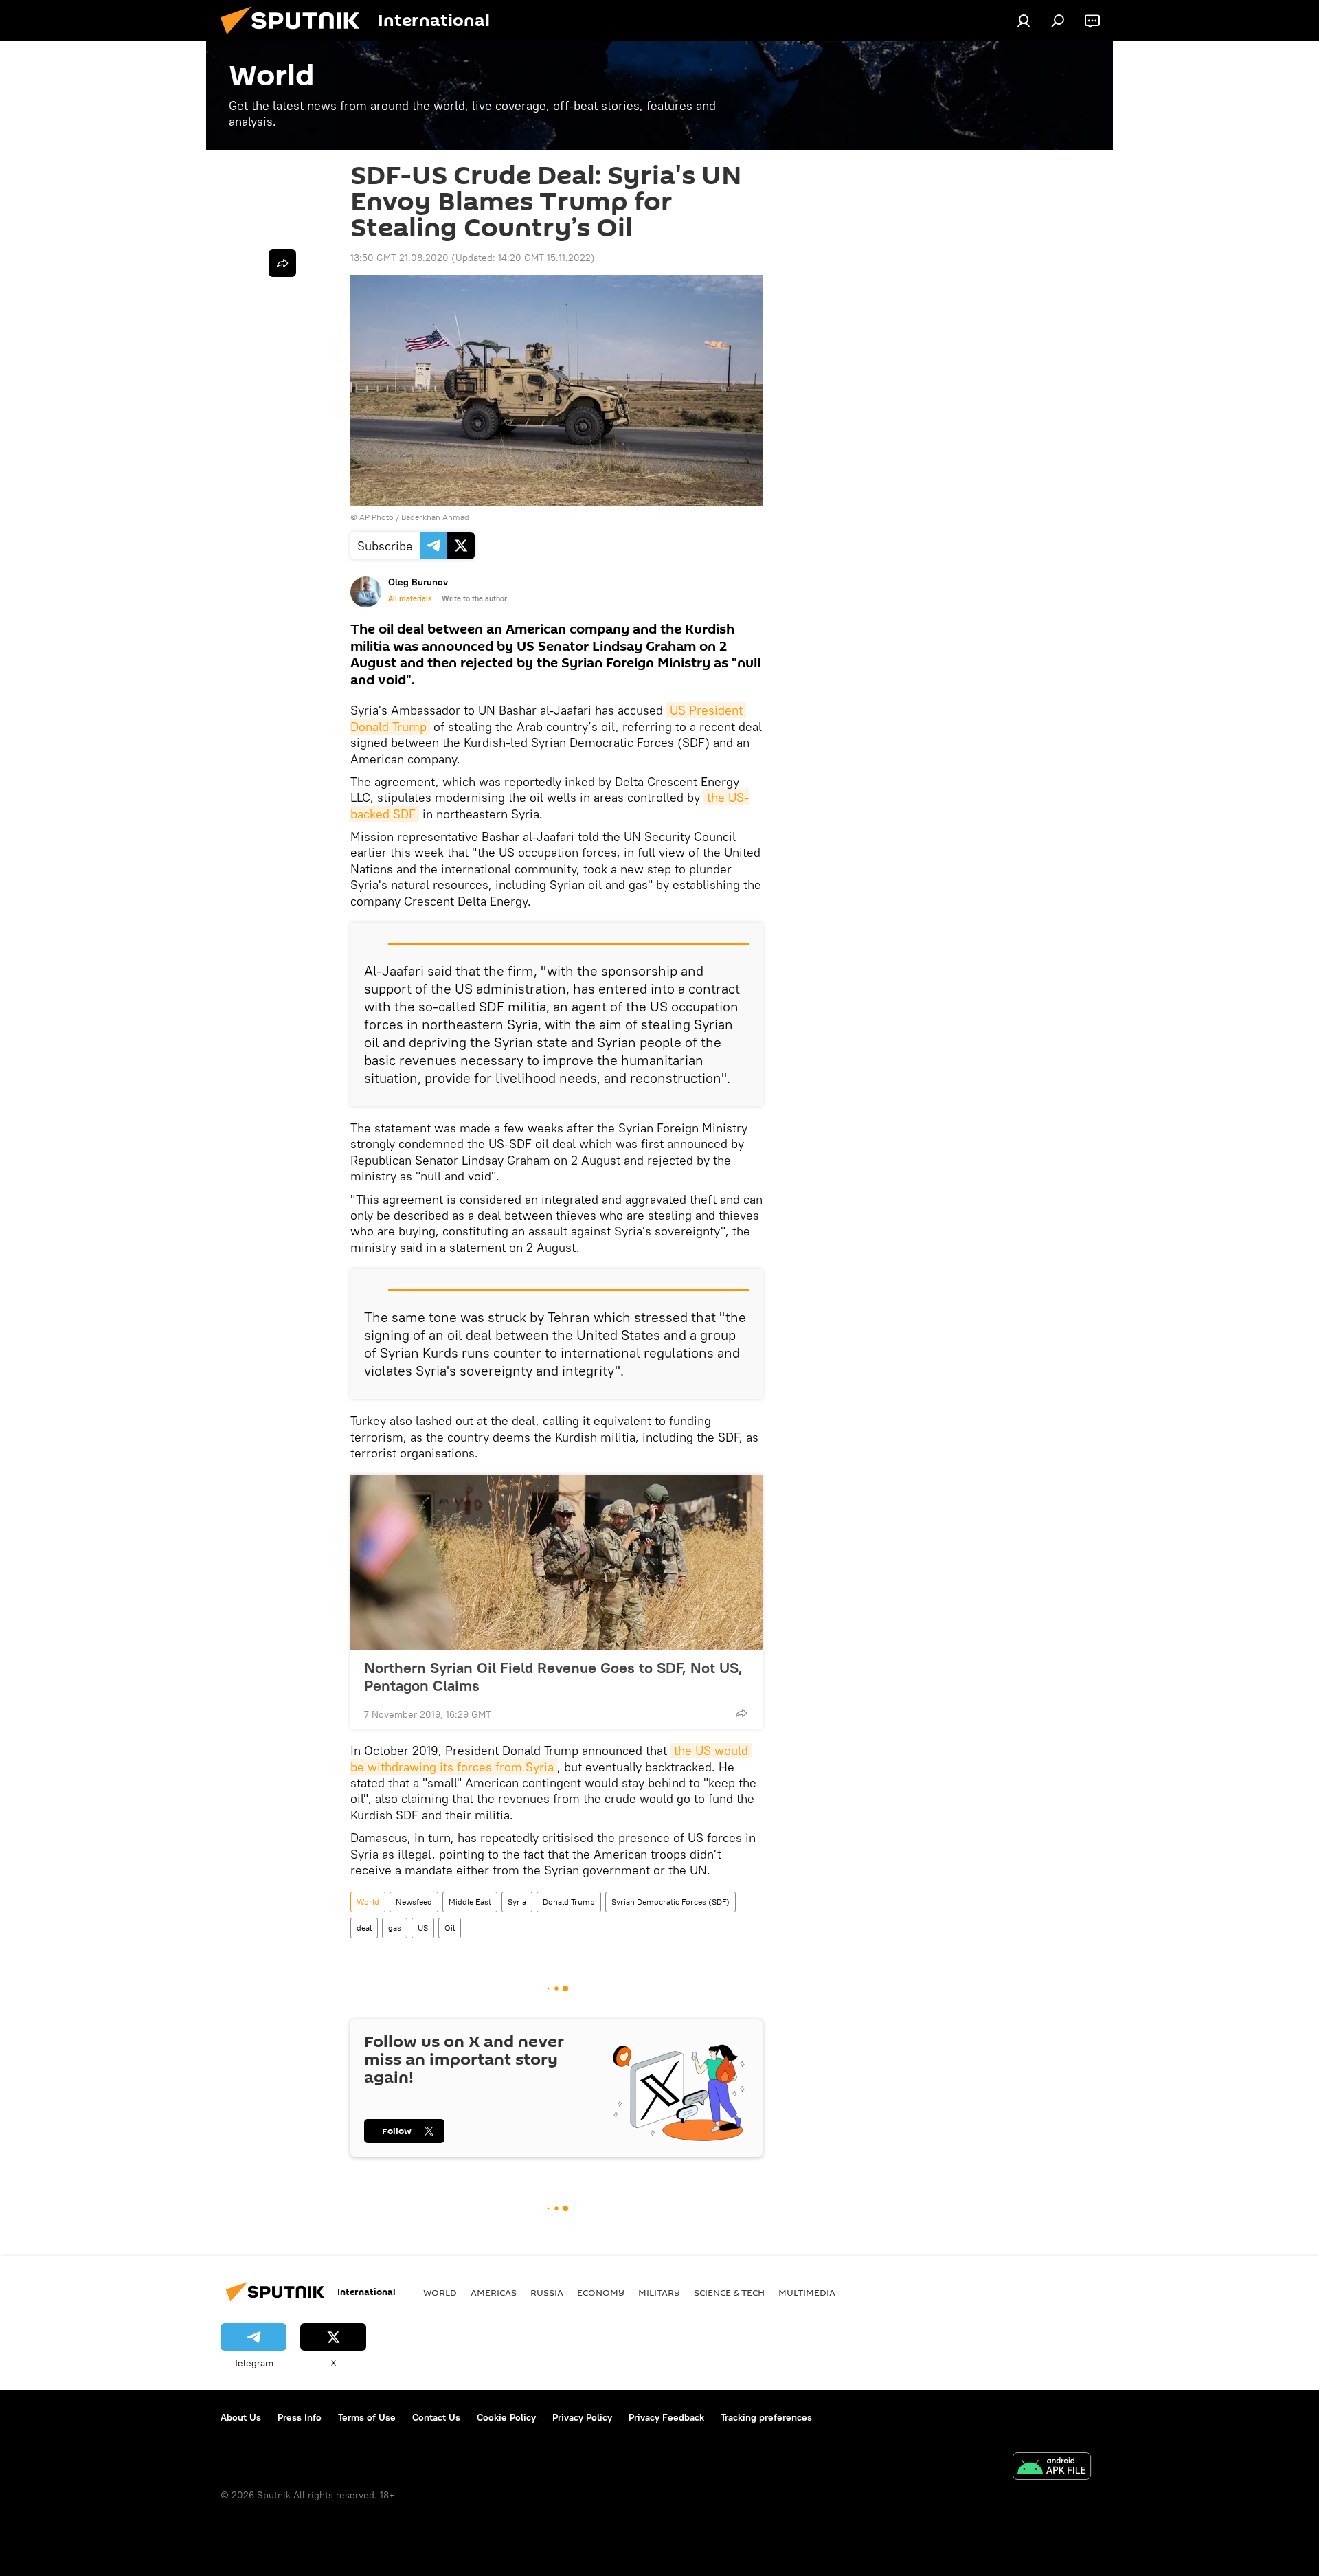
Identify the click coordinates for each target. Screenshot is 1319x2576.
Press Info (300, 2417)
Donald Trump (569, 1902)
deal (364, 1928)
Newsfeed (414, 1902)
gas (395, 1928)
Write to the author (474, 598)
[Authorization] (1024, 21)
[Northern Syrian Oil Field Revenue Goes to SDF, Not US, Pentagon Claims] (556, 1563)
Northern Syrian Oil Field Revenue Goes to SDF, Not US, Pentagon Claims (553, 1677)
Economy (601, 2292)
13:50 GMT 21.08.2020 (399, 258)
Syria (517, 1902)
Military (659, 2292)
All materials (410, 598)
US (423, 1928)
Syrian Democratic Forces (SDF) (670, 1902)
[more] (741, 1713)
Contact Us (436, 2417)
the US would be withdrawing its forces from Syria (551, 1758)
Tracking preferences (766, 2417)
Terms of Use (367, 2417)
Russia (547, 2292)
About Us (241, 2417)
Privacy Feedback (666, 2417)
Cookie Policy (506, 2417)
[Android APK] (1052, 2468)
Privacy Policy (582, 2417)
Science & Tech (729, 2292)
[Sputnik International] (295, 38)
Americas (494, 2292)
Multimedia (807, 2292)
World (368, 1902)
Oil (450, 1928)
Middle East (470, 1902)
